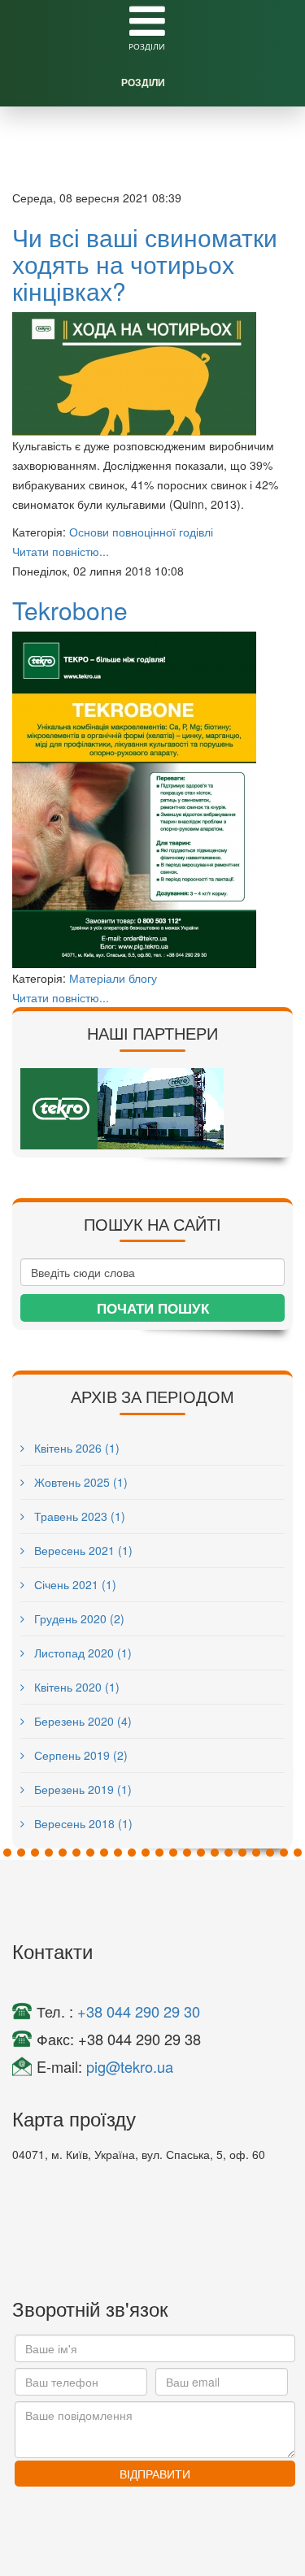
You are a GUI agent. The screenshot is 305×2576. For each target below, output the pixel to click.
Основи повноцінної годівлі (141, 532)
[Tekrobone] (152, 800)
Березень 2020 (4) (81, 1721)
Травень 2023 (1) (78, 1516)
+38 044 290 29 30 (139, 2011)
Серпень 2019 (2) (79, 1755)
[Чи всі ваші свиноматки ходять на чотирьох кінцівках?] (152, 374)
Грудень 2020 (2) (78, 1618)
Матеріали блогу (113, 978)
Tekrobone (70, 610)
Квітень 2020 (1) (75, 1687)
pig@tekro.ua (130, 2066)
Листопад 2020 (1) (81, 1653)
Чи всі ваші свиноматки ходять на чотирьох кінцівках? (145, 264)
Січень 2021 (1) (74, 1584)
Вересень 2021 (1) (82, 1550)
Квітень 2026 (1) (75, 1448)
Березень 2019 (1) (81, 1789)
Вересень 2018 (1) (82, 1823)
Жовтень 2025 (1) (79, 1482)
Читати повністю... (61, 551)
